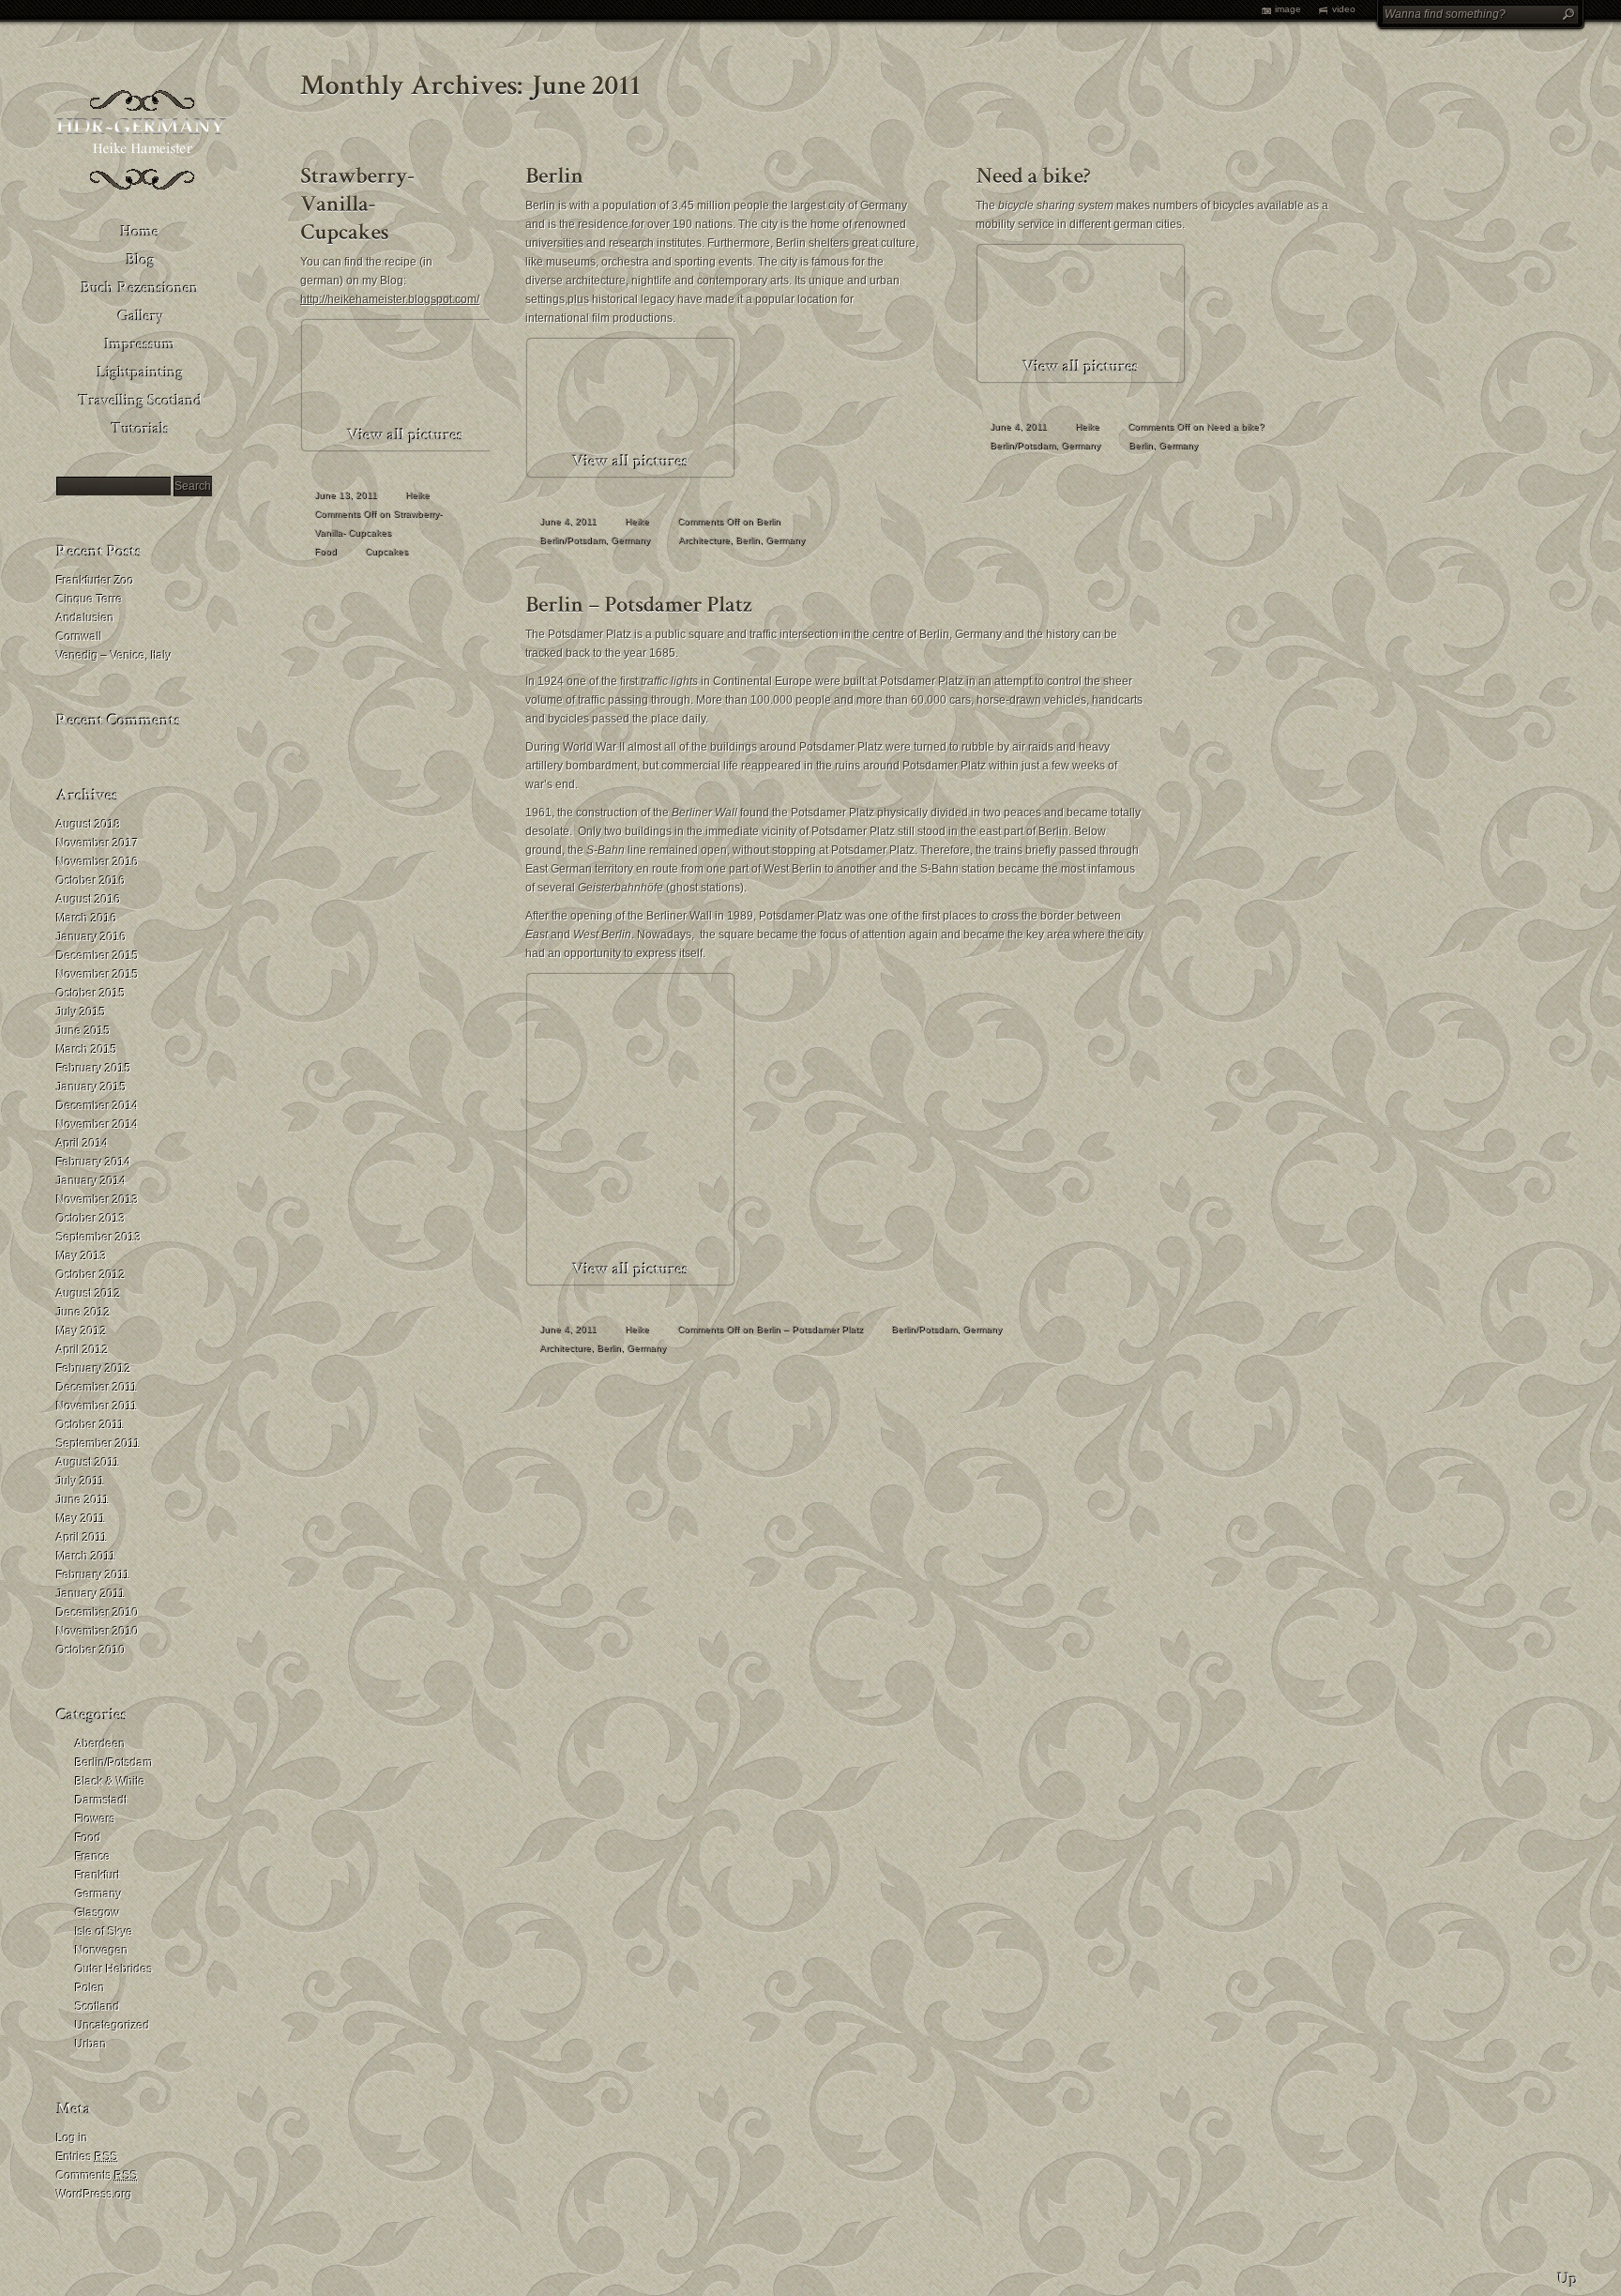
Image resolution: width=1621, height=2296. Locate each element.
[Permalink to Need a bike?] (1033, 172)
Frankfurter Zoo (95, 581)
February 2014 (94, 1163)
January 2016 (91, 937)
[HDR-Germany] (141, 188)
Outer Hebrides (114, 1969)
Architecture (704, 540)
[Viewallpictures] (405, 436)
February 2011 (93, 1575)
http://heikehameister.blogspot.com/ (390, 299)
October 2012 (91, 1275)
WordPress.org (94, 2195)
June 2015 (83, 1031)
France (93, 1857)
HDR (275, 428)
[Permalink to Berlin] (554, 172)
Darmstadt (101, 1801)
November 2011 (97, 1406)
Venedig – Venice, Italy (114, 656)
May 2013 (82, 1256)
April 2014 (83, 1144)
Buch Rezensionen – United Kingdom (311, 343)
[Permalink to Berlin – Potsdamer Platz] (639, 601)
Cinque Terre (90, 600)
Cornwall (79, 637)
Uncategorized (113, 2026)
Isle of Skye (104, 1932)
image (1288, 9)
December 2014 (98, 1106)
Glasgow (98, 1913)
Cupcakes (386, 551)
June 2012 (83, 1313)
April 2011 (82, 1538)
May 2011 (81, 1519)
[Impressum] (141, 342)
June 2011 (83, 1500)
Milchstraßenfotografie (314, 456)
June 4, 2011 (568, 521)
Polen (90, 1988)
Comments (97, 2176)
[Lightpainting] (141, 371)
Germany (98, 1894)
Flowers (95, 1819)
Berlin (748, 540)
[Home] (141, 230)
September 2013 (99, 1238)
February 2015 (94, 1069)
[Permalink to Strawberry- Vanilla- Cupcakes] (360, 200)
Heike (417, 495)
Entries (87, 2157)
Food (88, 1838)
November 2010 (98, 1632)
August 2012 (89, 1294)
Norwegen (102, 1951)
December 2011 (97, 1388)
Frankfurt (98, 1876)
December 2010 (98, 1613)
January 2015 (91, 1087)
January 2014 (91, 1181)
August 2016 (89, 900)
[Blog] (141, 258)
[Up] (1568, 2273)
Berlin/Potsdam (114, 1763)
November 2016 (98, 862)
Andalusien (85, 618)
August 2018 (89, 825)
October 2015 (91, 994)
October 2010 (91, 1650)
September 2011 (98, 1444)
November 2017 (98, 844)
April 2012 (83, 1350)
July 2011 (81, 1482)
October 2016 (91, 881)
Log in (72, 2138)
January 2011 (91, 1594)
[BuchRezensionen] (141, 286)
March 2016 (87, 919)
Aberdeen (100, 1744)
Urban (91, 2045)
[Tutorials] (141, 427)
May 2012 (82, 1331)
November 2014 (98, 1125)
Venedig (284, 315)
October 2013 (91, 1219)
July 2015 (81, 1012)
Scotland (98, 2007)
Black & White (110, 1782)
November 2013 (98, 1200)
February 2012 (94, 1369)
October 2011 (91, 1425)
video (1344, 9)
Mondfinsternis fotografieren (300, 494)
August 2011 (88, 1463)
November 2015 (98, 975)
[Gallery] (141, 314)
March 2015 (87, 1050)
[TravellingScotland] (141, 399)
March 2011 (86, 1557)
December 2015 (98, 956)
